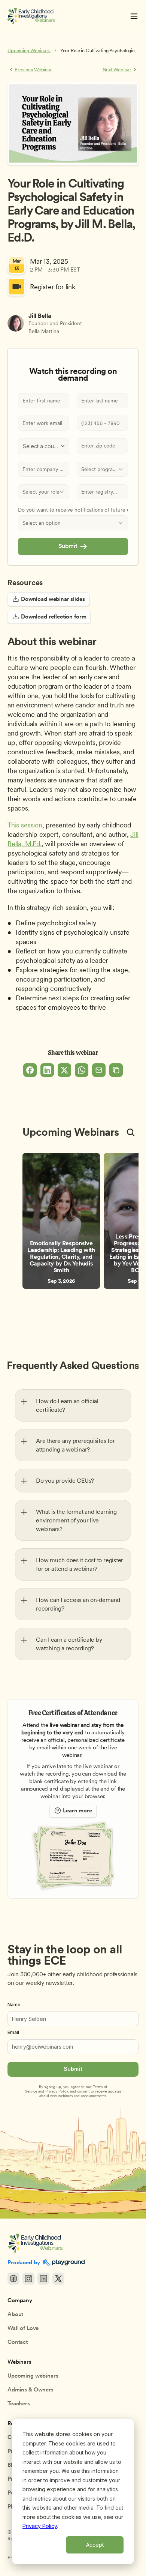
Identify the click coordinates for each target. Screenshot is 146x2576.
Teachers (19, 2403)
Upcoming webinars (33, 2376)
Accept (95, 2545)
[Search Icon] (131, 1132)
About (15, 2314)
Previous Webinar (33, 70)
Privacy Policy (40, 2526)
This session (25, 825)
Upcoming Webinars (29, 50)
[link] (61, 1221)
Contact (18, 2342)
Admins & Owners (31, 2390)
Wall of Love (23, 2328)
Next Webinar (117, 70)
